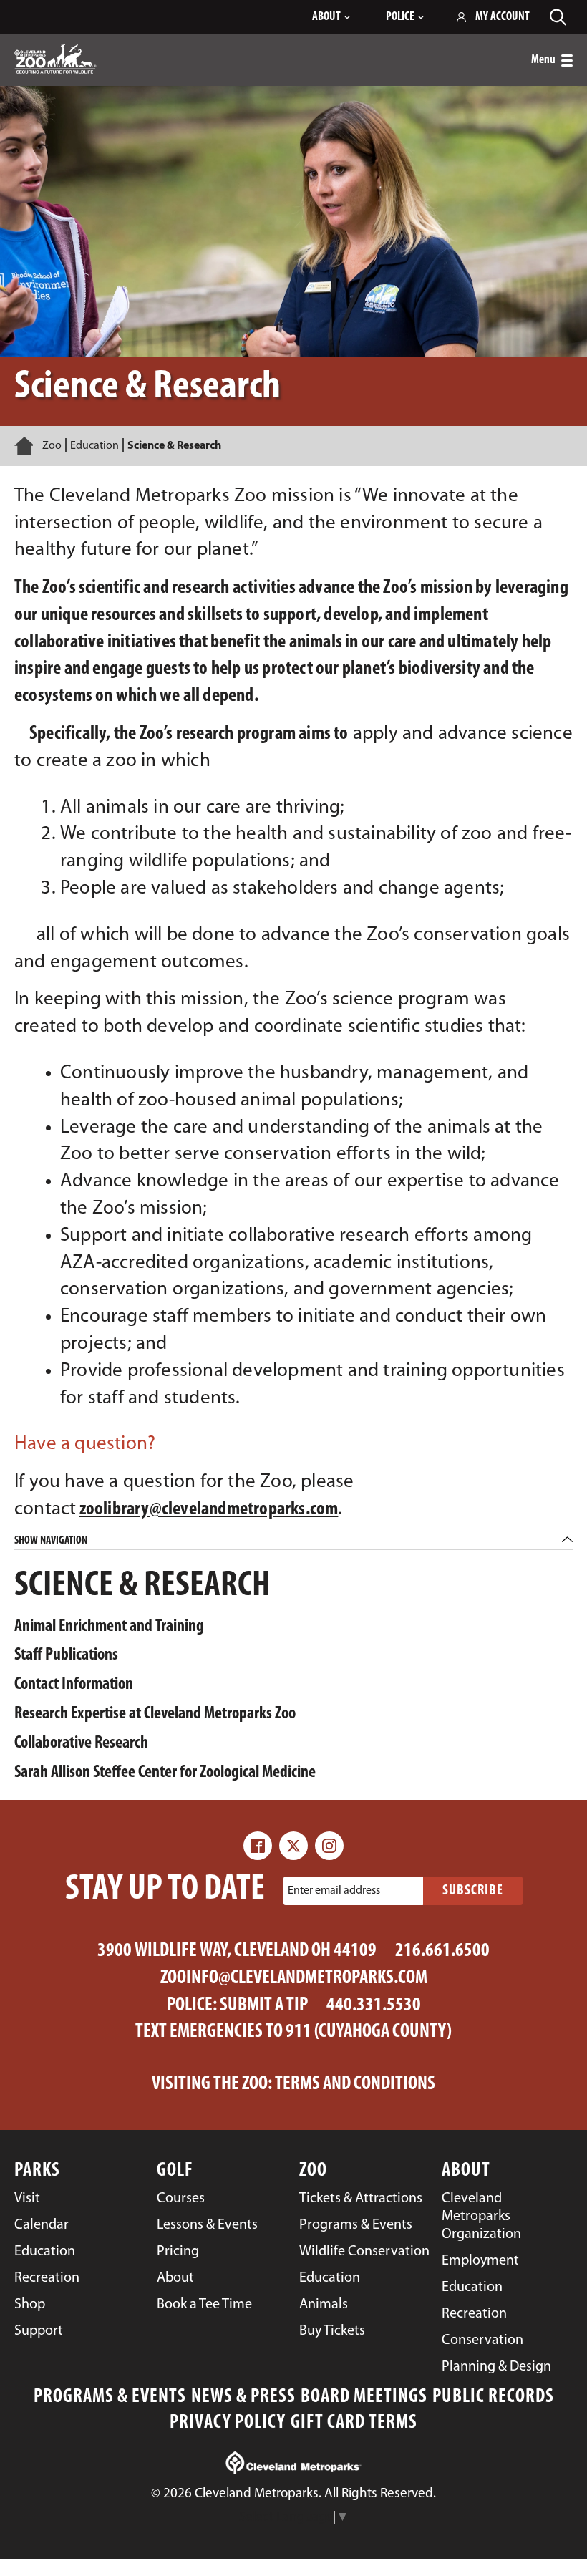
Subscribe (473, 1891)
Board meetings (364, 2397)
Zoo (52, 446)
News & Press (243, 2397)
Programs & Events (110, 2397)
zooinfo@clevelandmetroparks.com (294, 1979)
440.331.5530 (374, 2006)
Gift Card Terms (354, 2423)
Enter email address (334, 1891)
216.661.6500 (442, 1951)
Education (94, 446)
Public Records (493, 2397)
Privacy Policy (228, 2423)
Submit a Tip (264, 2006)
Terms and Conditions (355, 2084)
